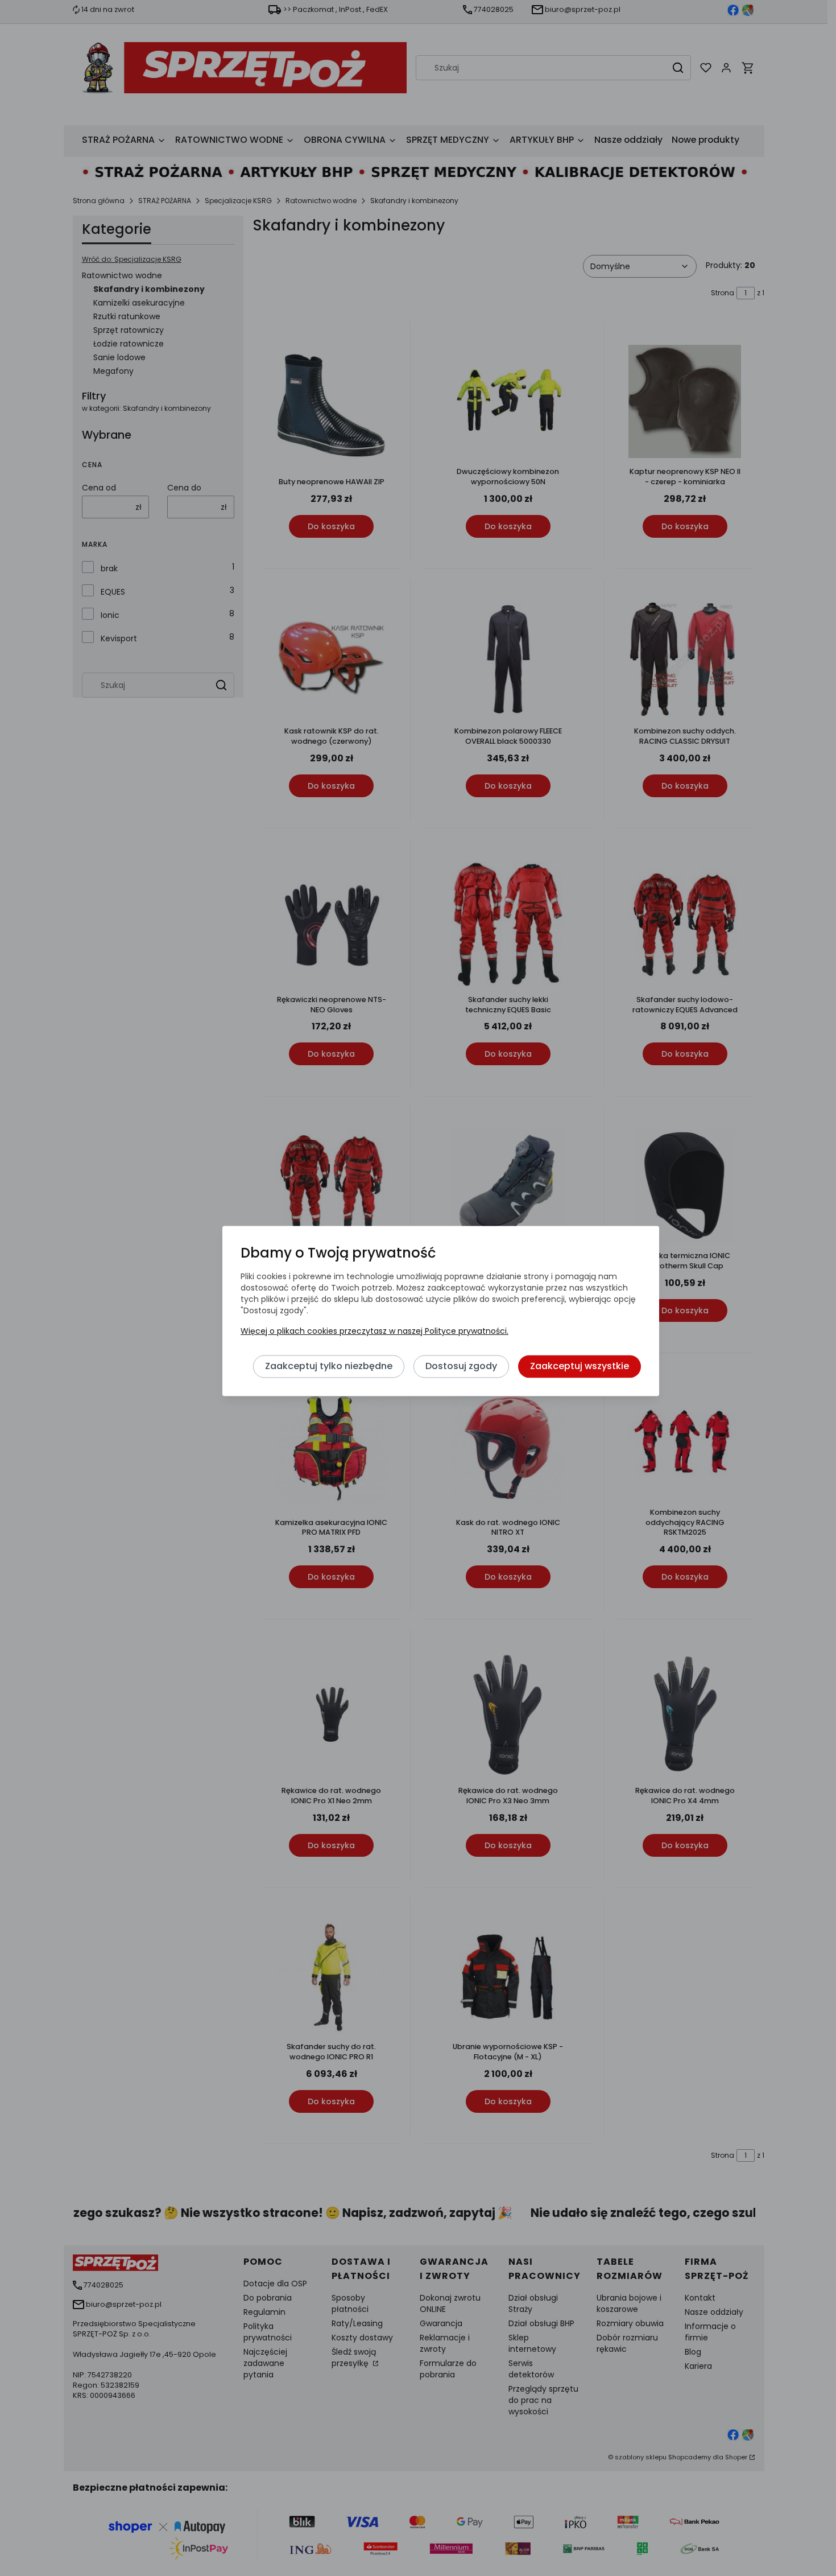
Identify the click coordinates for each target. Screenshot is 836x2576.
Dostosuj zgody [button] (461, 1366)
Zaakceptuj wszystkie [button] (580, 1366)
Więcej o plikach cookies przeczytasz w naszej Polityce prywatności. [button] (374, 1331)
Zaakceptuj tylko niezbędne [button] (329, 1366)
